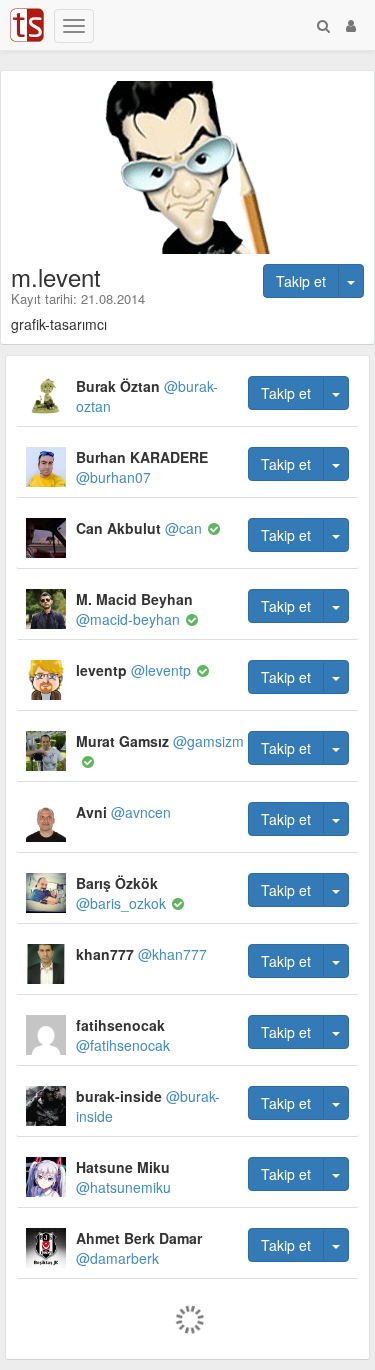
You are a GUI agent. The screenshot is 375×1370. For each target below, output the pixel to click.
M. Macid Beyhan (134, 609)
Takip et (301, 281)
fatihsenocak (123, 1035)
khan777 (141, 954)
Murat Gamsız (160, 741)
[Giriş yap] (351, 25)
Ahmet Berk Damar (139, 1248)
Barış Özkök (121, 893)
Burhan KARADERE (142, 467)
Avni (123, 812)
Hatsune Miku (123, 1177)
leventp (133, 670)
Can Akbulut (139, 528)
